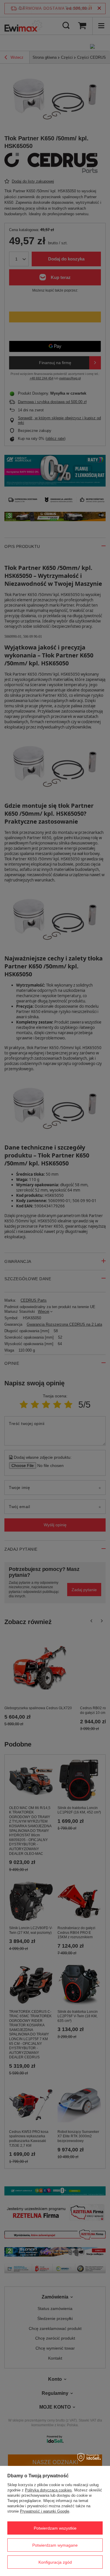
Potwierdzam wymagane (55, 2545)
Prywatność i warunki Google (45, 2511)
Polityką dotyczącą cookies (48, 2490)
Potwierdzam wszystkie (55, 2528)
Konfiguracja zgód (55, 2562)
